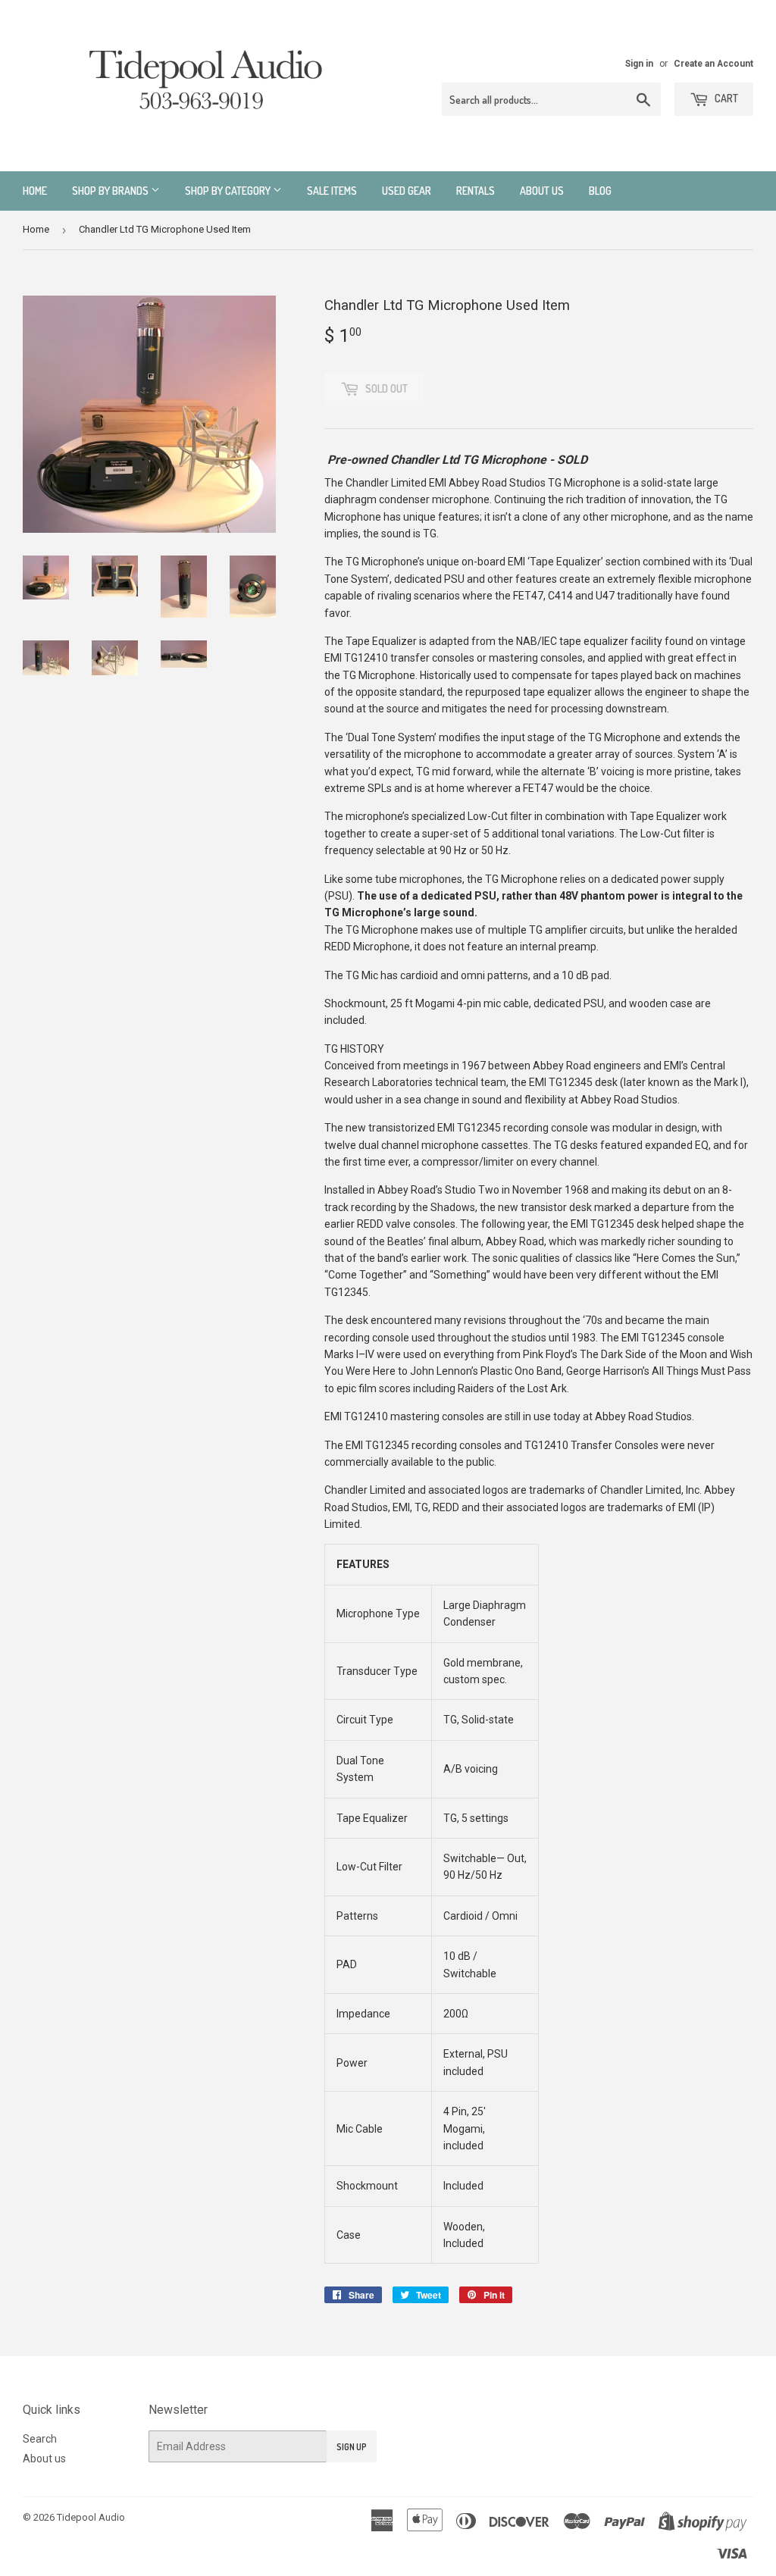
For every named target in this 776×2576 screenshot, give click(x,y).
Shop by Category (229, 191)
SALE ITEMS (332, 191)
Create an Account (713, 64)
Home (35, 191)
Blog (600, 191)
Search (40, 2439)
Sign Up (352, 2447)
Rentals (476, 191)
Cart (725, 98)
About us (542, 191)
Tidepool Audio (91, 2517)
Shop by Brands (111, 191)
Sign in (639, 64)
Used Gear (407, 191)
